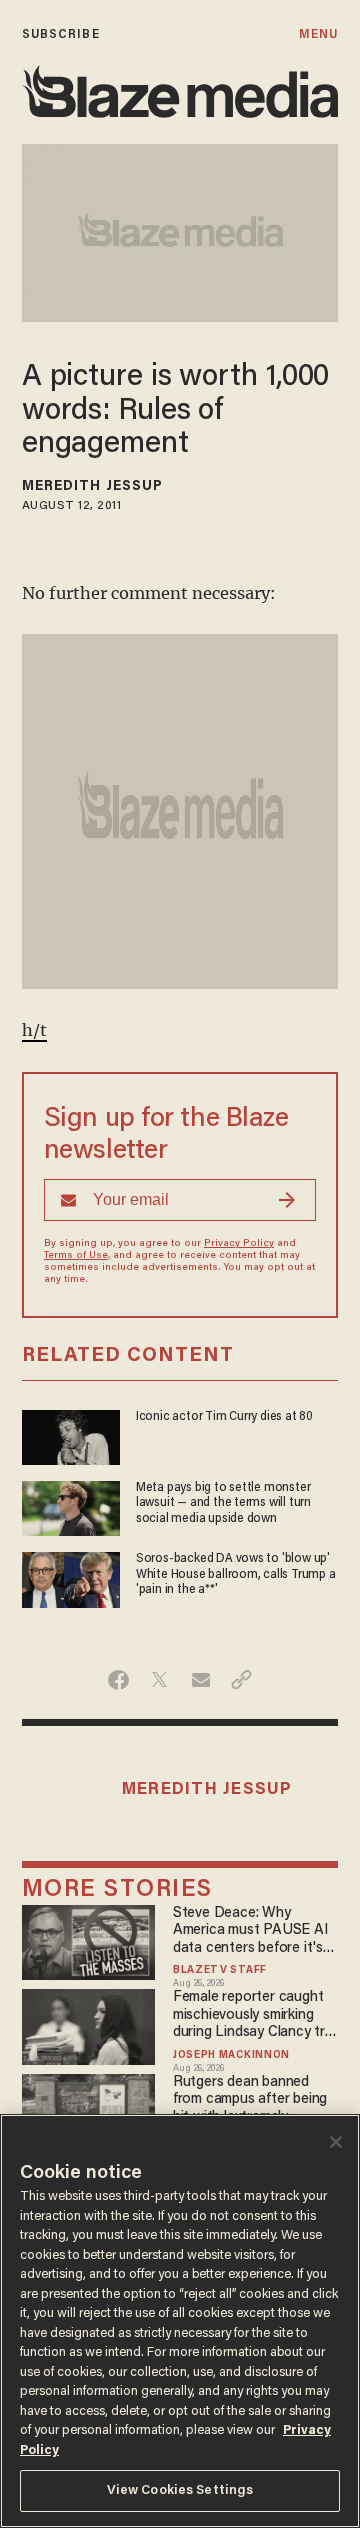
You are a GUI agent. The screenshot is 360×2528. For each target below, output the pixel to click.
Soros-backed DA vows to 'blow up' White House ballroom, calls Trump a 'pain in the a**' (236, 1574)
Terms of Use (76, 1256)
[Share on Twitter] (159, 1680)
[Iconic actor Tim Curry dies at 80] (71, 1434)
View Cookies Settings (180, 2490)
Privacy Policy (239, 1244)
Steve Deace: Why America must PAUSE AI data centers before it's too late (250, 1931)
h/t (34, 1030)
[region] (180, 2321)
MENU (318, 34)
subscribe (61, 34)
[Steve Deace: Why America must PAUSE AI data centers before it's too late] (89, 1939)
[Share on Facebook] (118, 1680)
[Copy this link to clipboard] (241, 1680)
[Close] (336, 2142)
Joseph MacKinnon (231, 2056)
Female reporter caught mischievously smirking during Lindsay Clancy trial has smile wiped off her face (255, 2015)
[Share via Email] (200, 1680)
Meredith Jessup (93, 487)
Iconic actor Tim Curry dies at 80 (224, 1417)
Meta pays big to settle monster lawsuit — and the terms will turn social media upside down (223, 1503)
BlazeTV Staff (220, 1971)
